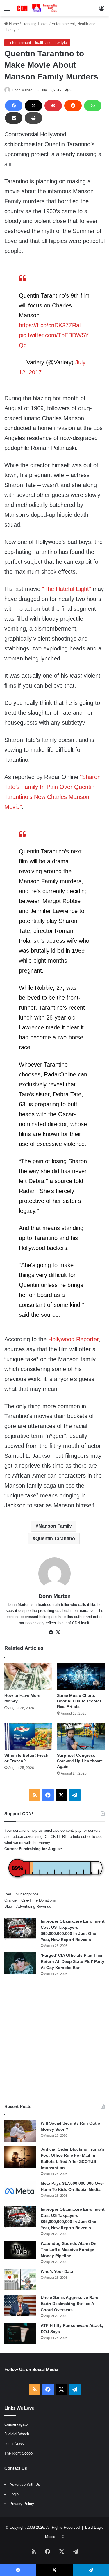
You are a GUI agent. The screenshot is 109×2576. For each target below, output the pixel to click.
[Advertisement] (54, 2040)
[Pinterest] (53, 106)
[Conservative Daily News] (38, 8)
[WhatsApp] (93, 106)
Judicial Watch (17, 2434)
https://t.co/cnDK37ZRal (50, 325)
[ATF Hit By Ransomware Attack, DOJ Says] (20, 2334)
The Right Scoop (18, 2453)
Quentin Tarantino (55, 1539)
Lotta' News (14, 2444)
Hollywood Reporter (73, 1339)
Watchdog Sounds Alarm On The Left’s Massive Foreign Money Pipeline (69, 2250)
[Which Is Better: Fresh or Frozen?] (28, 1736)
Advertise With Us (25, 2484)
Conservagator (17, 2424)
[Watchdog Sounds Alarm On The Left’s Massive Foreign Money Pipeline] (20, 2250)
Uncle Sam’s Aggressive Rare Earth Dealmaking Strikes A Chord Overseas (69, 2304)
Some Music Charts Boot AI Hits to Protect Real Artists (79, 1701)
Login (14, 2494)
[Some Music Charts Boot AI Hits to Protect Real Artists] (81, 1677)
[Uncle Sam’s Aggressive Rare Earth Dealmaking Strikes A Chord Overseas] (20, 2305)
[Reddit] (73, 106)
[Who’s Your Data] (20, 2280)
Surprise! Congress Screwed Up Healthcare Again (80, 1761)
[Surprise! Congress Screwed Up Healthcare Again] (81, 1736)
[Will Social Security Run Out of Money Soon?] (20, 2131)
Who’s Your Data (57, 2271)
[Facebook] (14, 106)
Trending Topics (35, 24)
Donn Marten (22, 90)
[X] (33, 106)
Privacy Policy (22, 2504)
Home (13, 24)
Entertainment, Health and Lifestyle (37, 42)
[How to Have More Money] (28, 1677)
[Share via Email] (14, 118)
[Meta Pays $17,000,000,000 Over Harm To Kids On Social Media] (20, 2191)
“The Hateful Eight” (67, 589)
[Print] (33, 118)
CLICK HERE (56, 1837)
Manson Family (55, 1526)
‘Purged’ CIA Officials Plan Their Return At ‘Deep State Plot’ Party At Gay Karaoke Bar (73, 1961)
